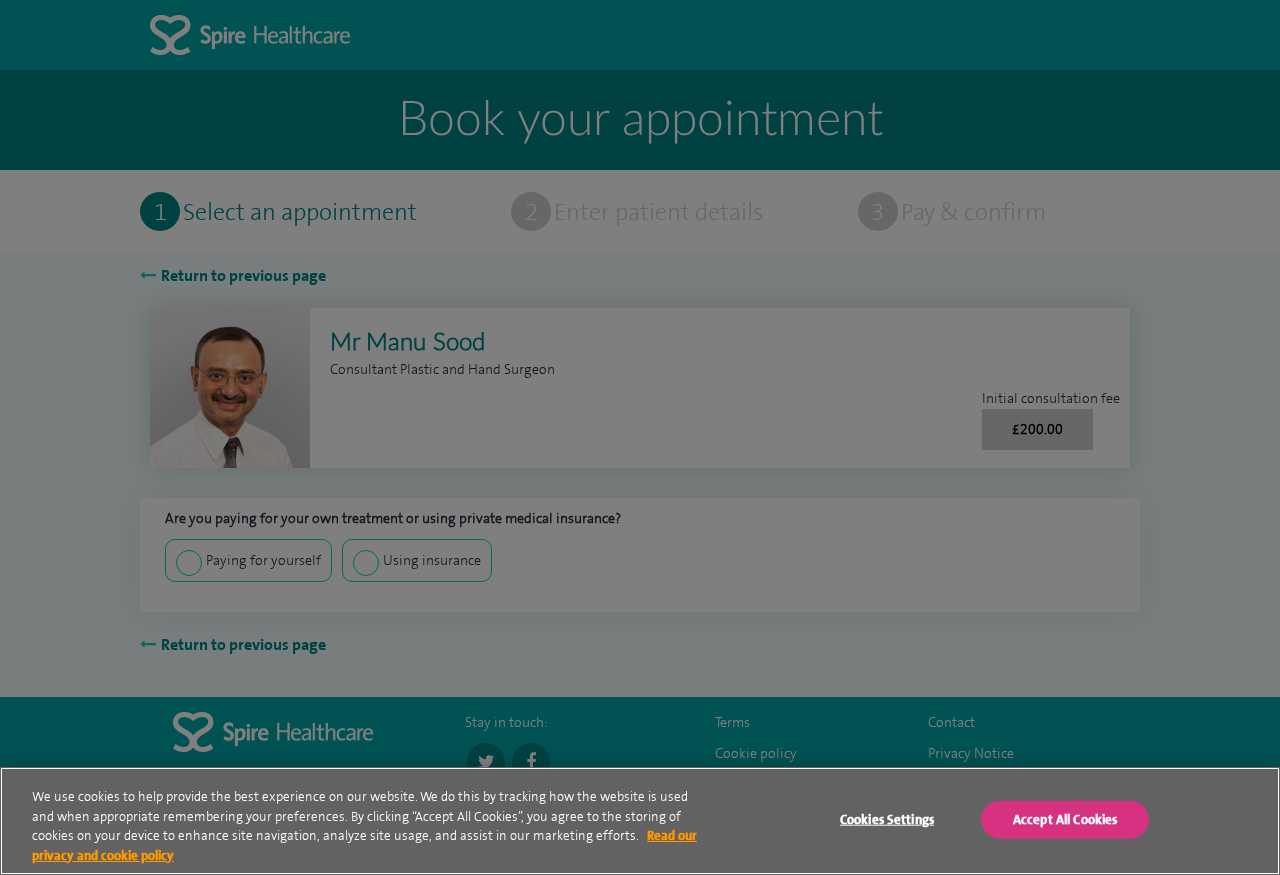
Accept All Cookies (1065, 819)
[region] (640, 821)
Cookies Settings (887, 819)
